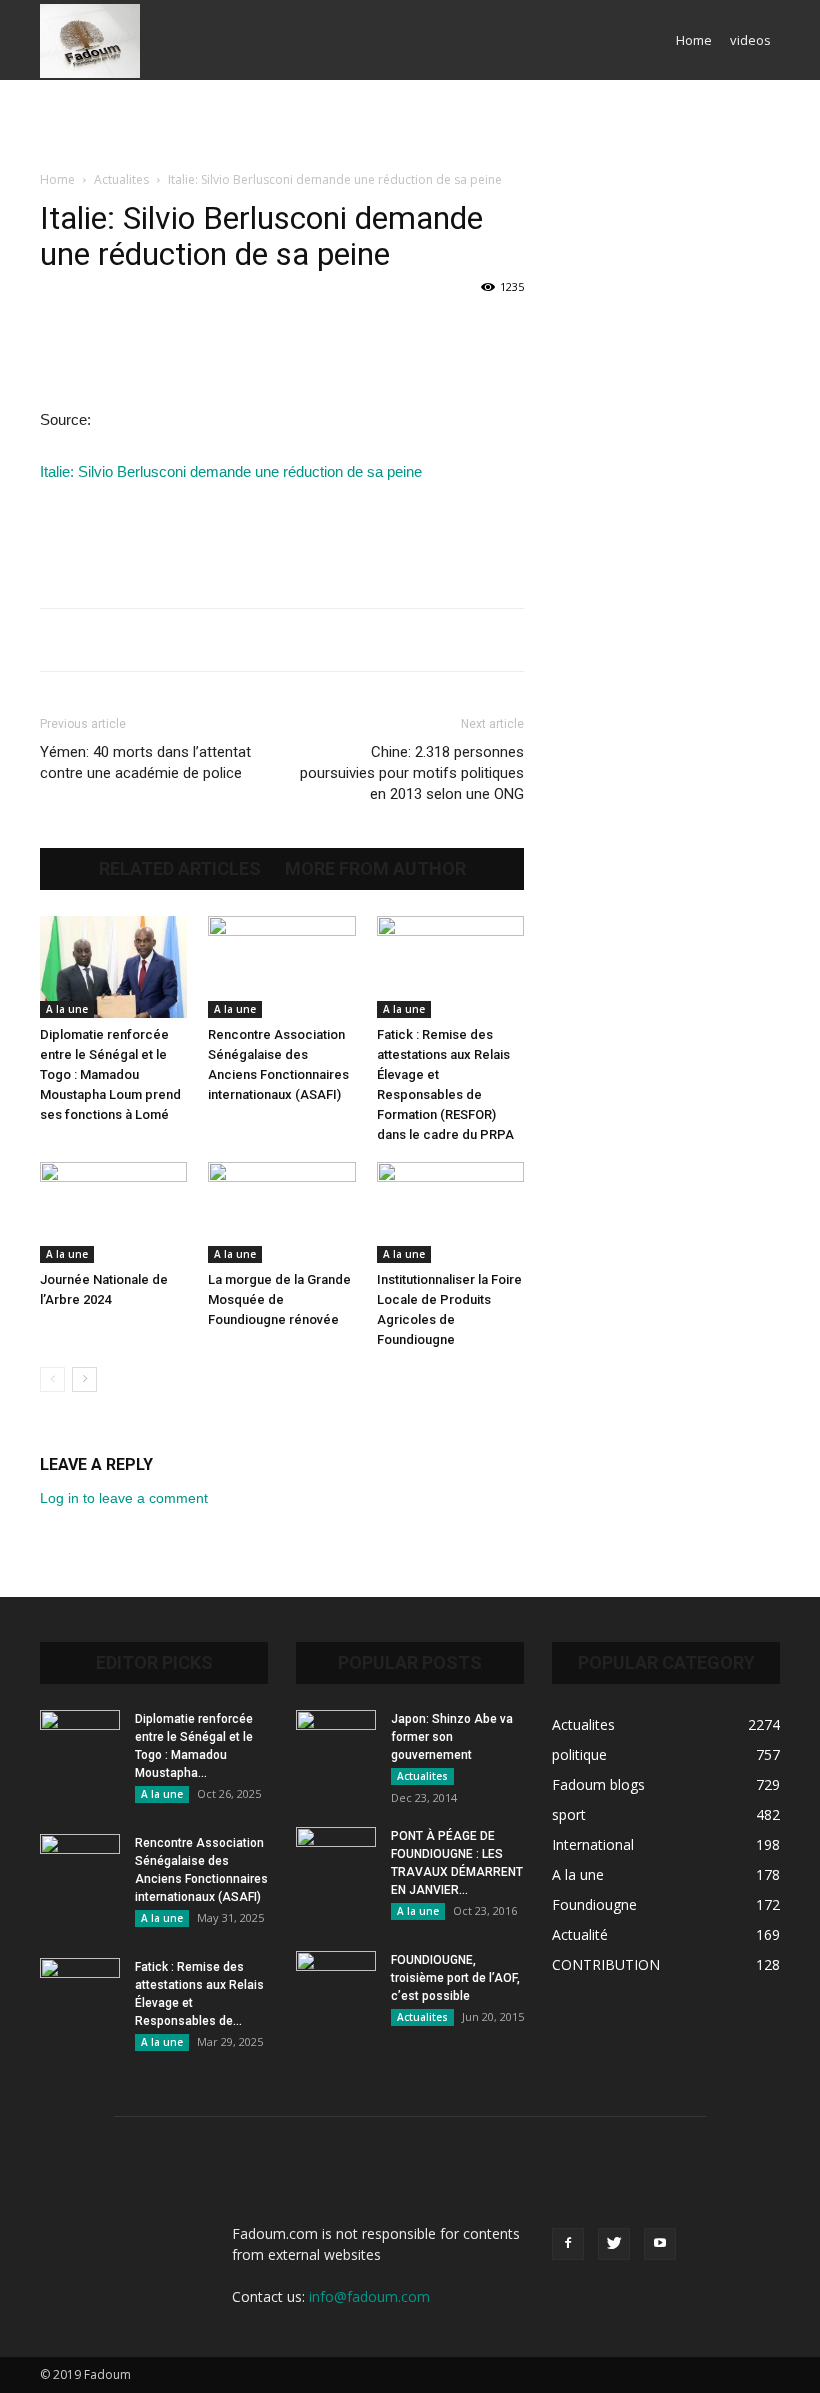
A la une (67, 1009)
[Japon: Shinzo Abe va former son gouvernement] (336, 1738)
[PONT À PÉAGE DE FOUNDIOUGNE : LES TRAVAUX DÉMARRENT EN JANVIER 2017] (336, 1855)
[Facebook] (568, 2244)
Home (694, 40)
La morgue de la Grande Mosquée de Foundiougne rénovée (279, 1299)
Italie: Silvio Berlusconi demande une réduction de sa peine (231, 471)
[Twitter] (614, 2244)
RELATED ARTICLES (180, 869)
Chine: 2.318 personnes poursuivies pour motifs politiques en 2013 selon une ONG (412, 773)
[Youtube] (660, 2244)
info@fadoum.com (369, 2296)
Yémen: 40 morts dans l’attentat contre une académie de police (145, 762)
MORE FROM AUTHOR (375, 869)
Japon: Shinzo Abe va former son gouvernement (452, 1737)
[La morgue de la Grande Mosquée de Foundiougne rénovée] (281, 1212)
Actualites (121, 179)
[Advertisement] (410, 124)
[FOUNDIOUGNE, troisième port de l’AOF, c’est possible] (336, 1979)
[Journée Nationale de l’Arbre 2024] (113, 1212)
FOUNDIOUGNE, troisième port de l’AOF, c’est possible (455, 1978)
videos (750, 40)
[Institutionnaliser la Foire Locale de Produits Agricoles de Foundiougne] (450, 1212)
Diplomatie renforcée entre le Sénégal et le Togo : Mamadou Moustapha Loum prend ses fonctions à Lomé (110, 1074)
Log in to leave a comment (124, 1498)
